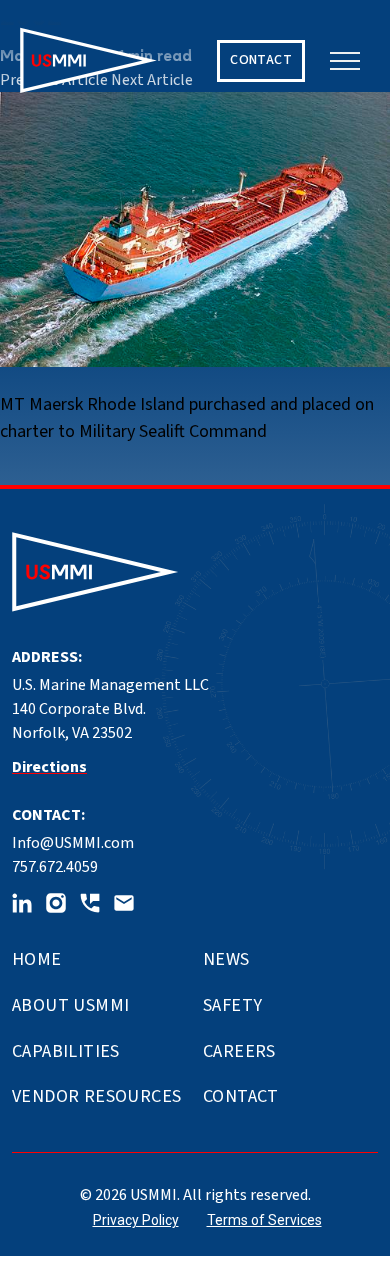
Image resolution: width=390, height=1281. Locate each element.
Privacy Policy (136, 1220)
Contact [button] (261, 60)
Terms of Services (264, 1220)
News (226, 959)
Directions (49, 767)
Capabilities (66, 1051)
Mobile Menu (345, 61)
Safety (232, 1005)
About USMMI (70, 1005)
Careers (239, 1051)
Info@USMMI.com (73, 843)
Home (37, 959)
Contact (241, 1096)
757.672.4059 (55, 867)
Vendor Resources (96, 1096)
